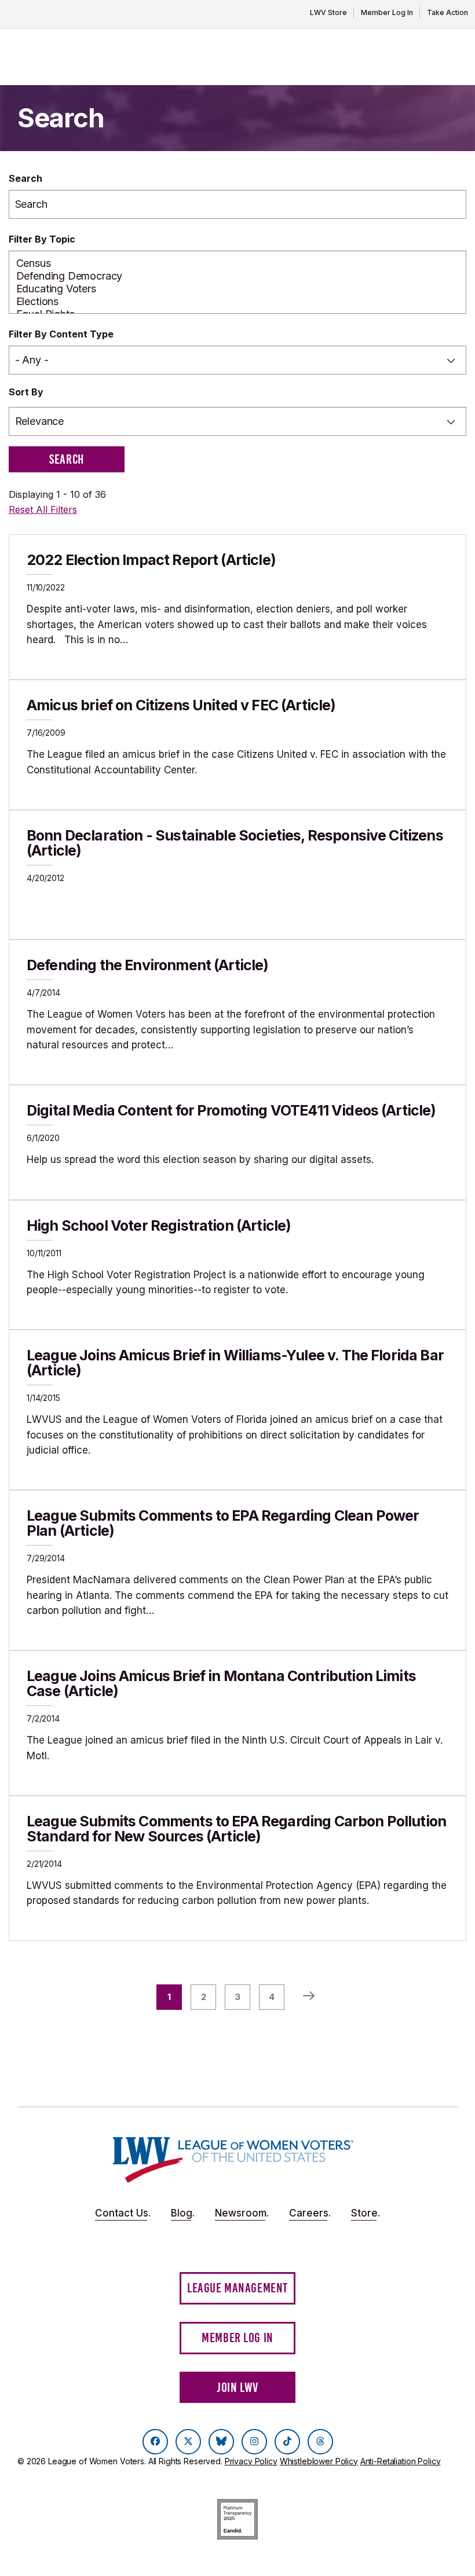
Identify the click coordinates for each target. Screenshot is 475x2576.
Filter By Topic (42, 239)
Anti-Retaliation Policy (401, 2461)
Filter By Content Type (61, 334)
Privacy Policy (251, 2461)
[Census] (238, 263)
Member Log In (387, 12)
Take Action (447, 12)
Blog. (183, 2213)
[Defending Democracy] (238, 276)
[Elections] (238, 302)
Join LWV (237, 2388)
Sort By (26, 392)
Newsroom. (242, 2213)
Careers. (310, 2213)
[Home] (233, 2160)
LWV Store (328, 12)
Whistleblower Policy (319, 2461)
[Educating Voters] (238, 289)
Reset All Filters (43, 509)
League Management (237, 2288)
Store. (366, 2213)
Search (25, 178)
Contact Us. (123, 2213)
